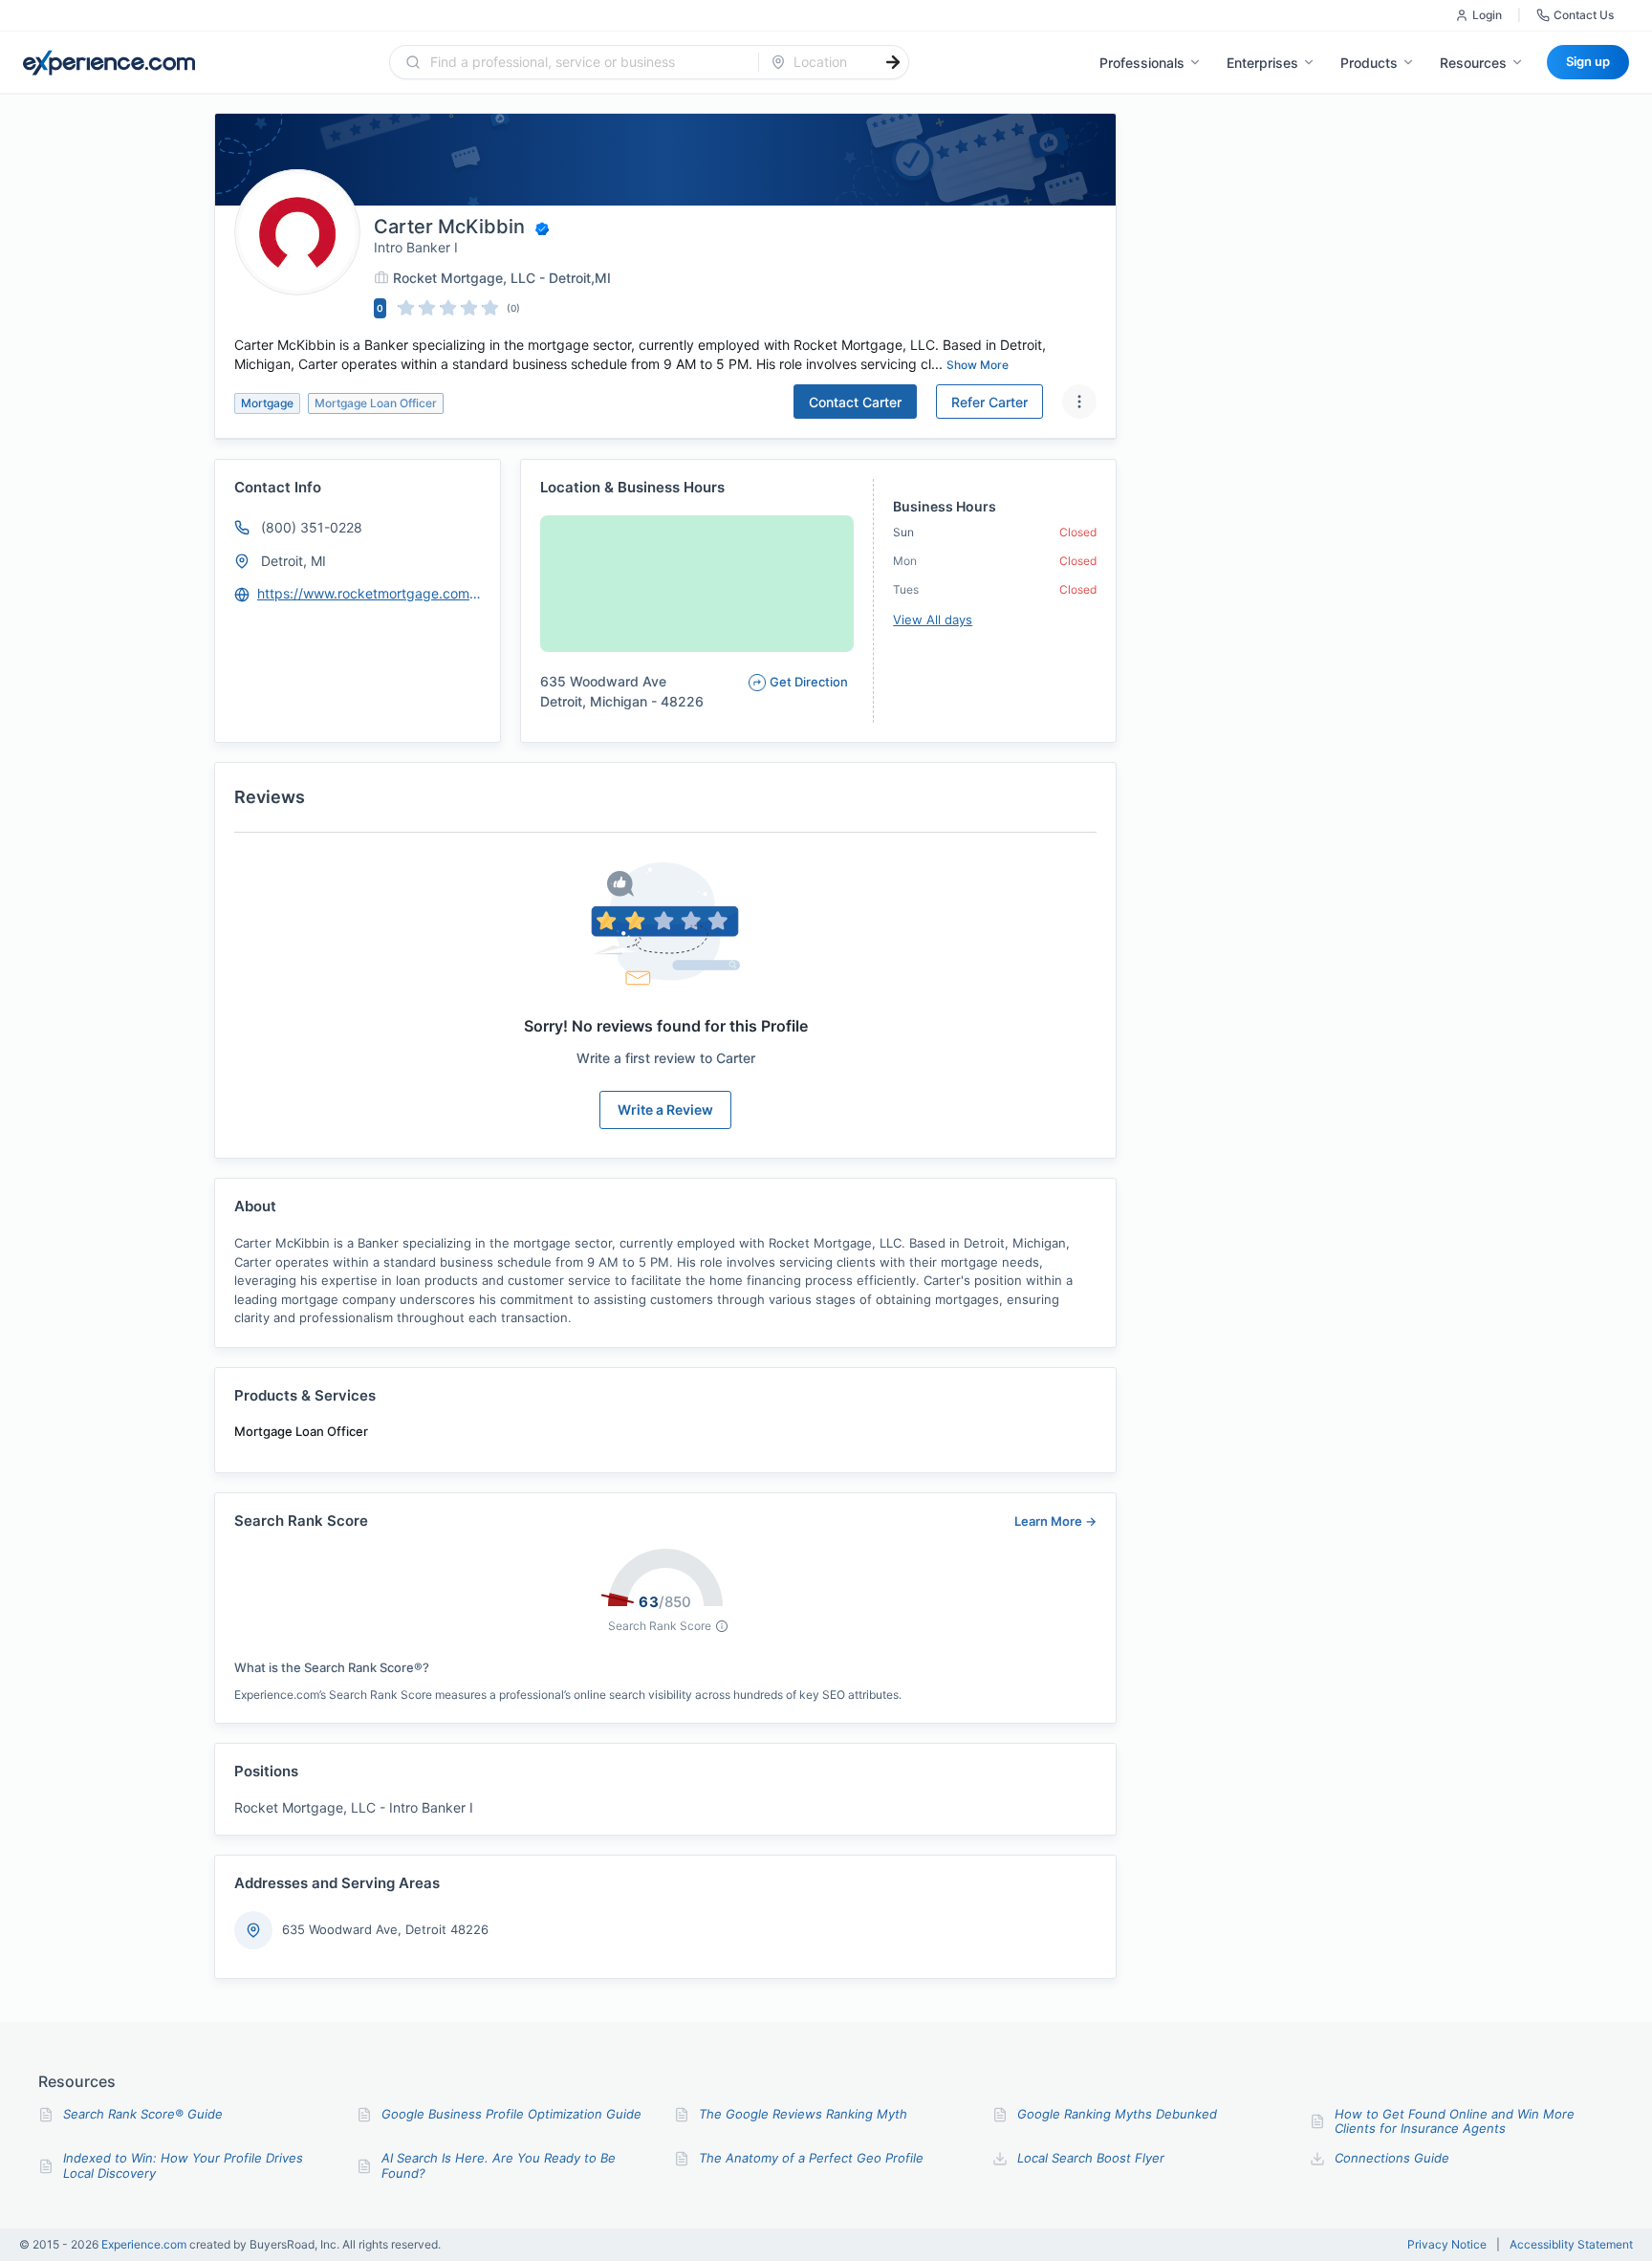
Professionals (1142, 63)
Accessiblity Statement (1571, 2245)
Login (1487, 15)
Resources (1473, 63)
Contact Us (1584, 15)
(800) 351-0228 (312, 527)
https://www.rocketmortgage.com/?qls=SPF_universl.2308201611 (370, 593)
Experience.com (145, 2244)
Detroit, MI (293, 561)
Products (1369, 63)
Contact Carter (855, 402)
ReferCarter (989, 402)
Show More (978, 365)
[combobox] (586, 62)
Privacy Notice (1447, 2245)
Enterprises (1262, 63)
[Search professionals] (893, 62)
